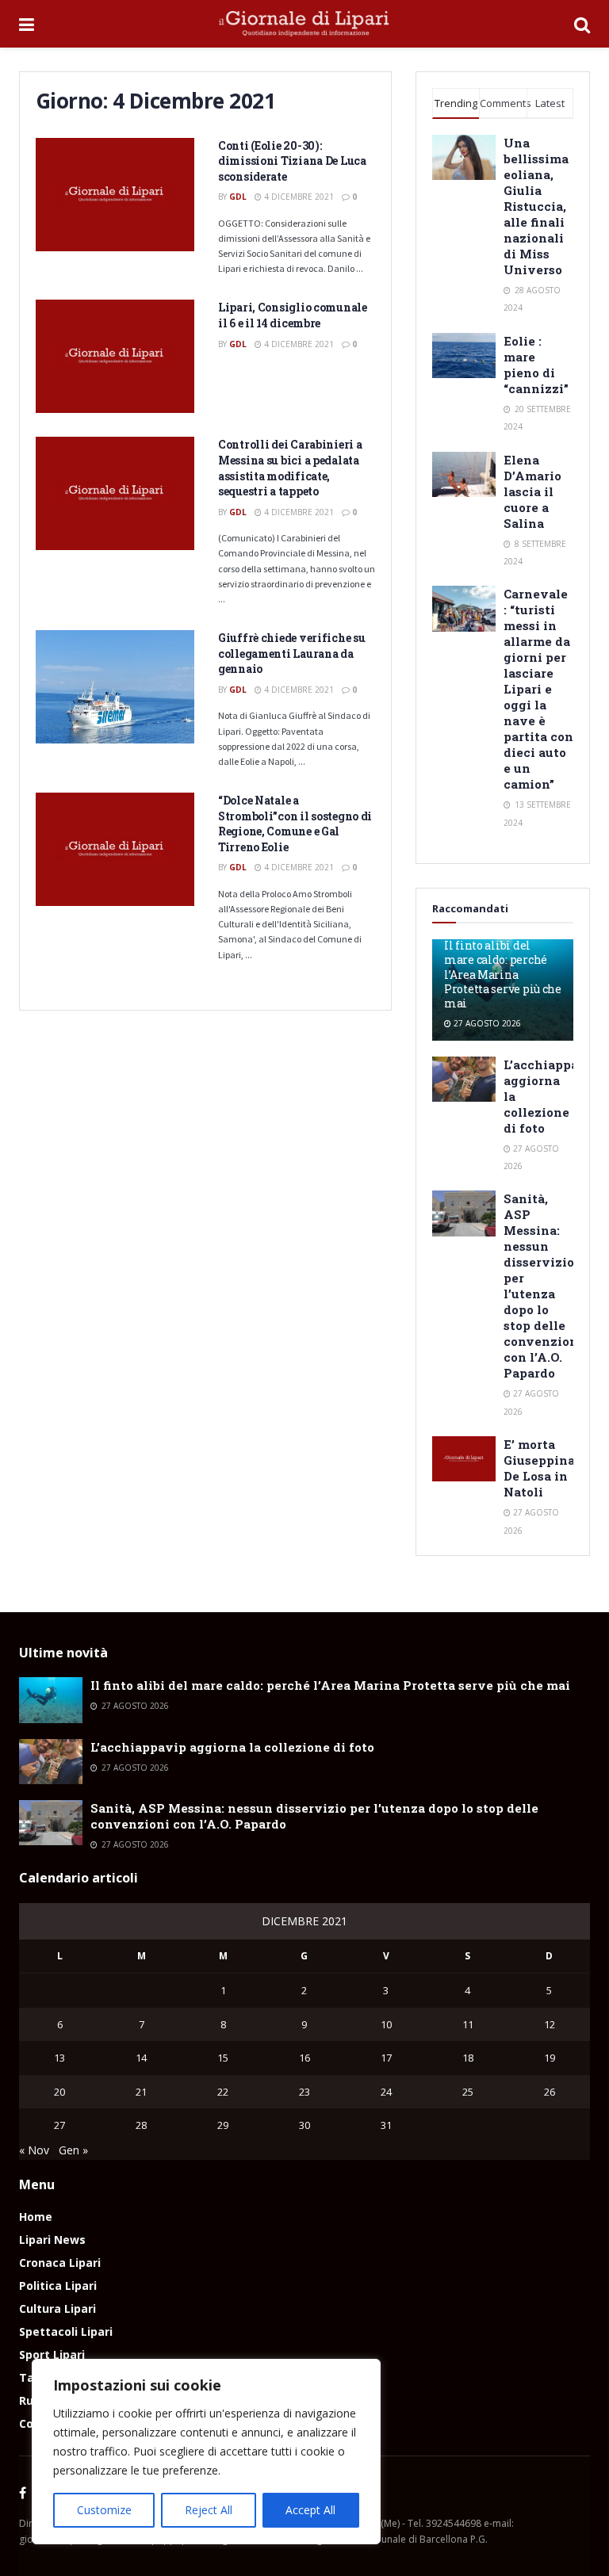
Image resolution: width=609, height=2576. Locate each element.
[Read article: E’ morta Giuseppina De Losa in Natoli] (464, 1459)
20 (59, 2092)
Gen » (73, 2150)
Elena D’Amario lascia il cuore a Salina (532, 491)
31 (386, 2125)
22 (223, 2092)
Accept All (310, 2510)
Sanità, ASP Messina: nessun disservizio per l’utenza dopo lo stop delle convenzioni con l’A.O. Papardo (543, 1286)
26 (550, 2092)
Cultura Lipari (57, 2308)
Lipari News (52, 2240)
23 (304, 2092)
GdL (238, 197)
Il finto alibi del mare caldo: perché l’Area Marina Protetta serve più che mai (503, 974)
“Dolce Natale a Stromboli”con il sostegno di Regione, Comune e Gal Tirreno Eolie (295, 824)
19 (550, 2058)
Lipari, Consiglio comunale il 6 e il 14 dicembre (293, 315)
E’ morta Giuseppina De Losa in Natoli (539, 1468)
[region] (206, 2452)
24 (386, 2092)
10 (386, 2024)
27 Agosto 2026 (486, 1023)
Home (36, 2217)
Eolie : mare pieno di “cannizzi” (536, 365)
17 (386, 2058)
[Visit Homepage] (304, 24)
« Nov (34, 2150)
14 (141, 2058)
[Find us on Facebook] (23, 2494)
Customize (104, 2510)
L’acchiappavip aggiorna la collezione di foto (232, 1747)
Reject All (209, 2510)
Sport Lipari (52, 2354)
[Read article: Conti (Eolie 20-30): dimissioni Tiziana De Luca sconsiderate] (115, 195)
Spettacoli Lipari (66, 2331)
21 (141, 2092)
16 (304, 2058)
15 (223, 2058)
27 (59, 2125)
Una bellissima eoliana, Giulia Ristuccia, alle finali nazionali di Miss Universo (536, 206)
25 (468, 2092)
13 (59, 2058)
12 (550, 2024)
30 (304, 2125)
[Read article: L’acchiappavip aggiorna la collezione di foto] (464, 1079)
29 (223, 2125)
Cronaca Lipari (60, 2263)
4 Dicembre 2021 (298, 197)
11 (468, 2024)
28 (141, 2125)
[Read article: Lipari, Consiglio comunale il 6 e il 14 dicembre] (115, 356)
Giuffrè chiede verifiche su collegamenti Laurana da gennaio (291, 653)
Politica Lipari (58, 2286)
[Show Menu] (27, 24)
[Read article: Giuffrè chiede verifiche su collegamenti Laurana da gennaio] (115, 687)
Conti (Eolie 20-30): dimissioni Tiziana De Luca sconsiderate (292, 161)
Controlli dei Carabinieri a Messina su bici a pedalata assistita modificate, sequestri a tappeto (290, 468)
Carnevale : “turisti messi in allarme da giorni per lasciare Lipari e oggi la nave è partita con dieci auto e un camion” (538, 689)
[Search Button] (582, 24)
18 (468, 2058)
